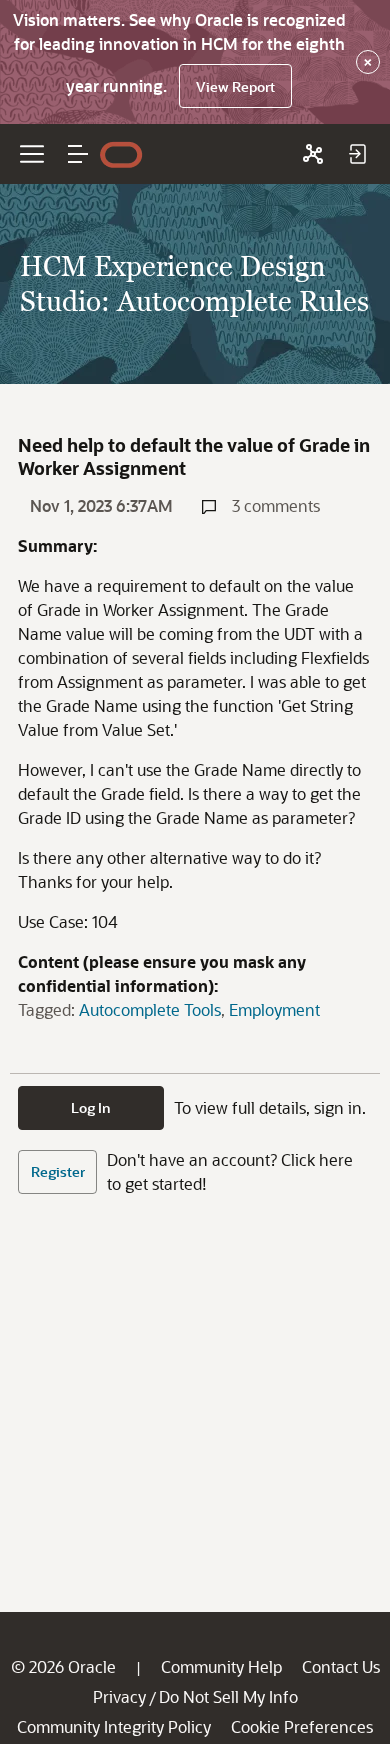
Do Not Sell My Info (228, 1696)
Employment (274, 1009)
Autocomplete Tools (150, 1009)
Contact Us (341, 1666)
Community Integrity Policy (114, 1726)
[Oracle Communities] (313, 154)
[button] (78, 154)
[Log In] (357, 154)
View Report (235, 86)
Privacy (119, 1696)
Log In (91, 1107)
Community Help (221, 1666)
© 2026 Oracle (63, 1666)
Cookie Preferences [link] (302, 1726)
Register (58, 1171)
